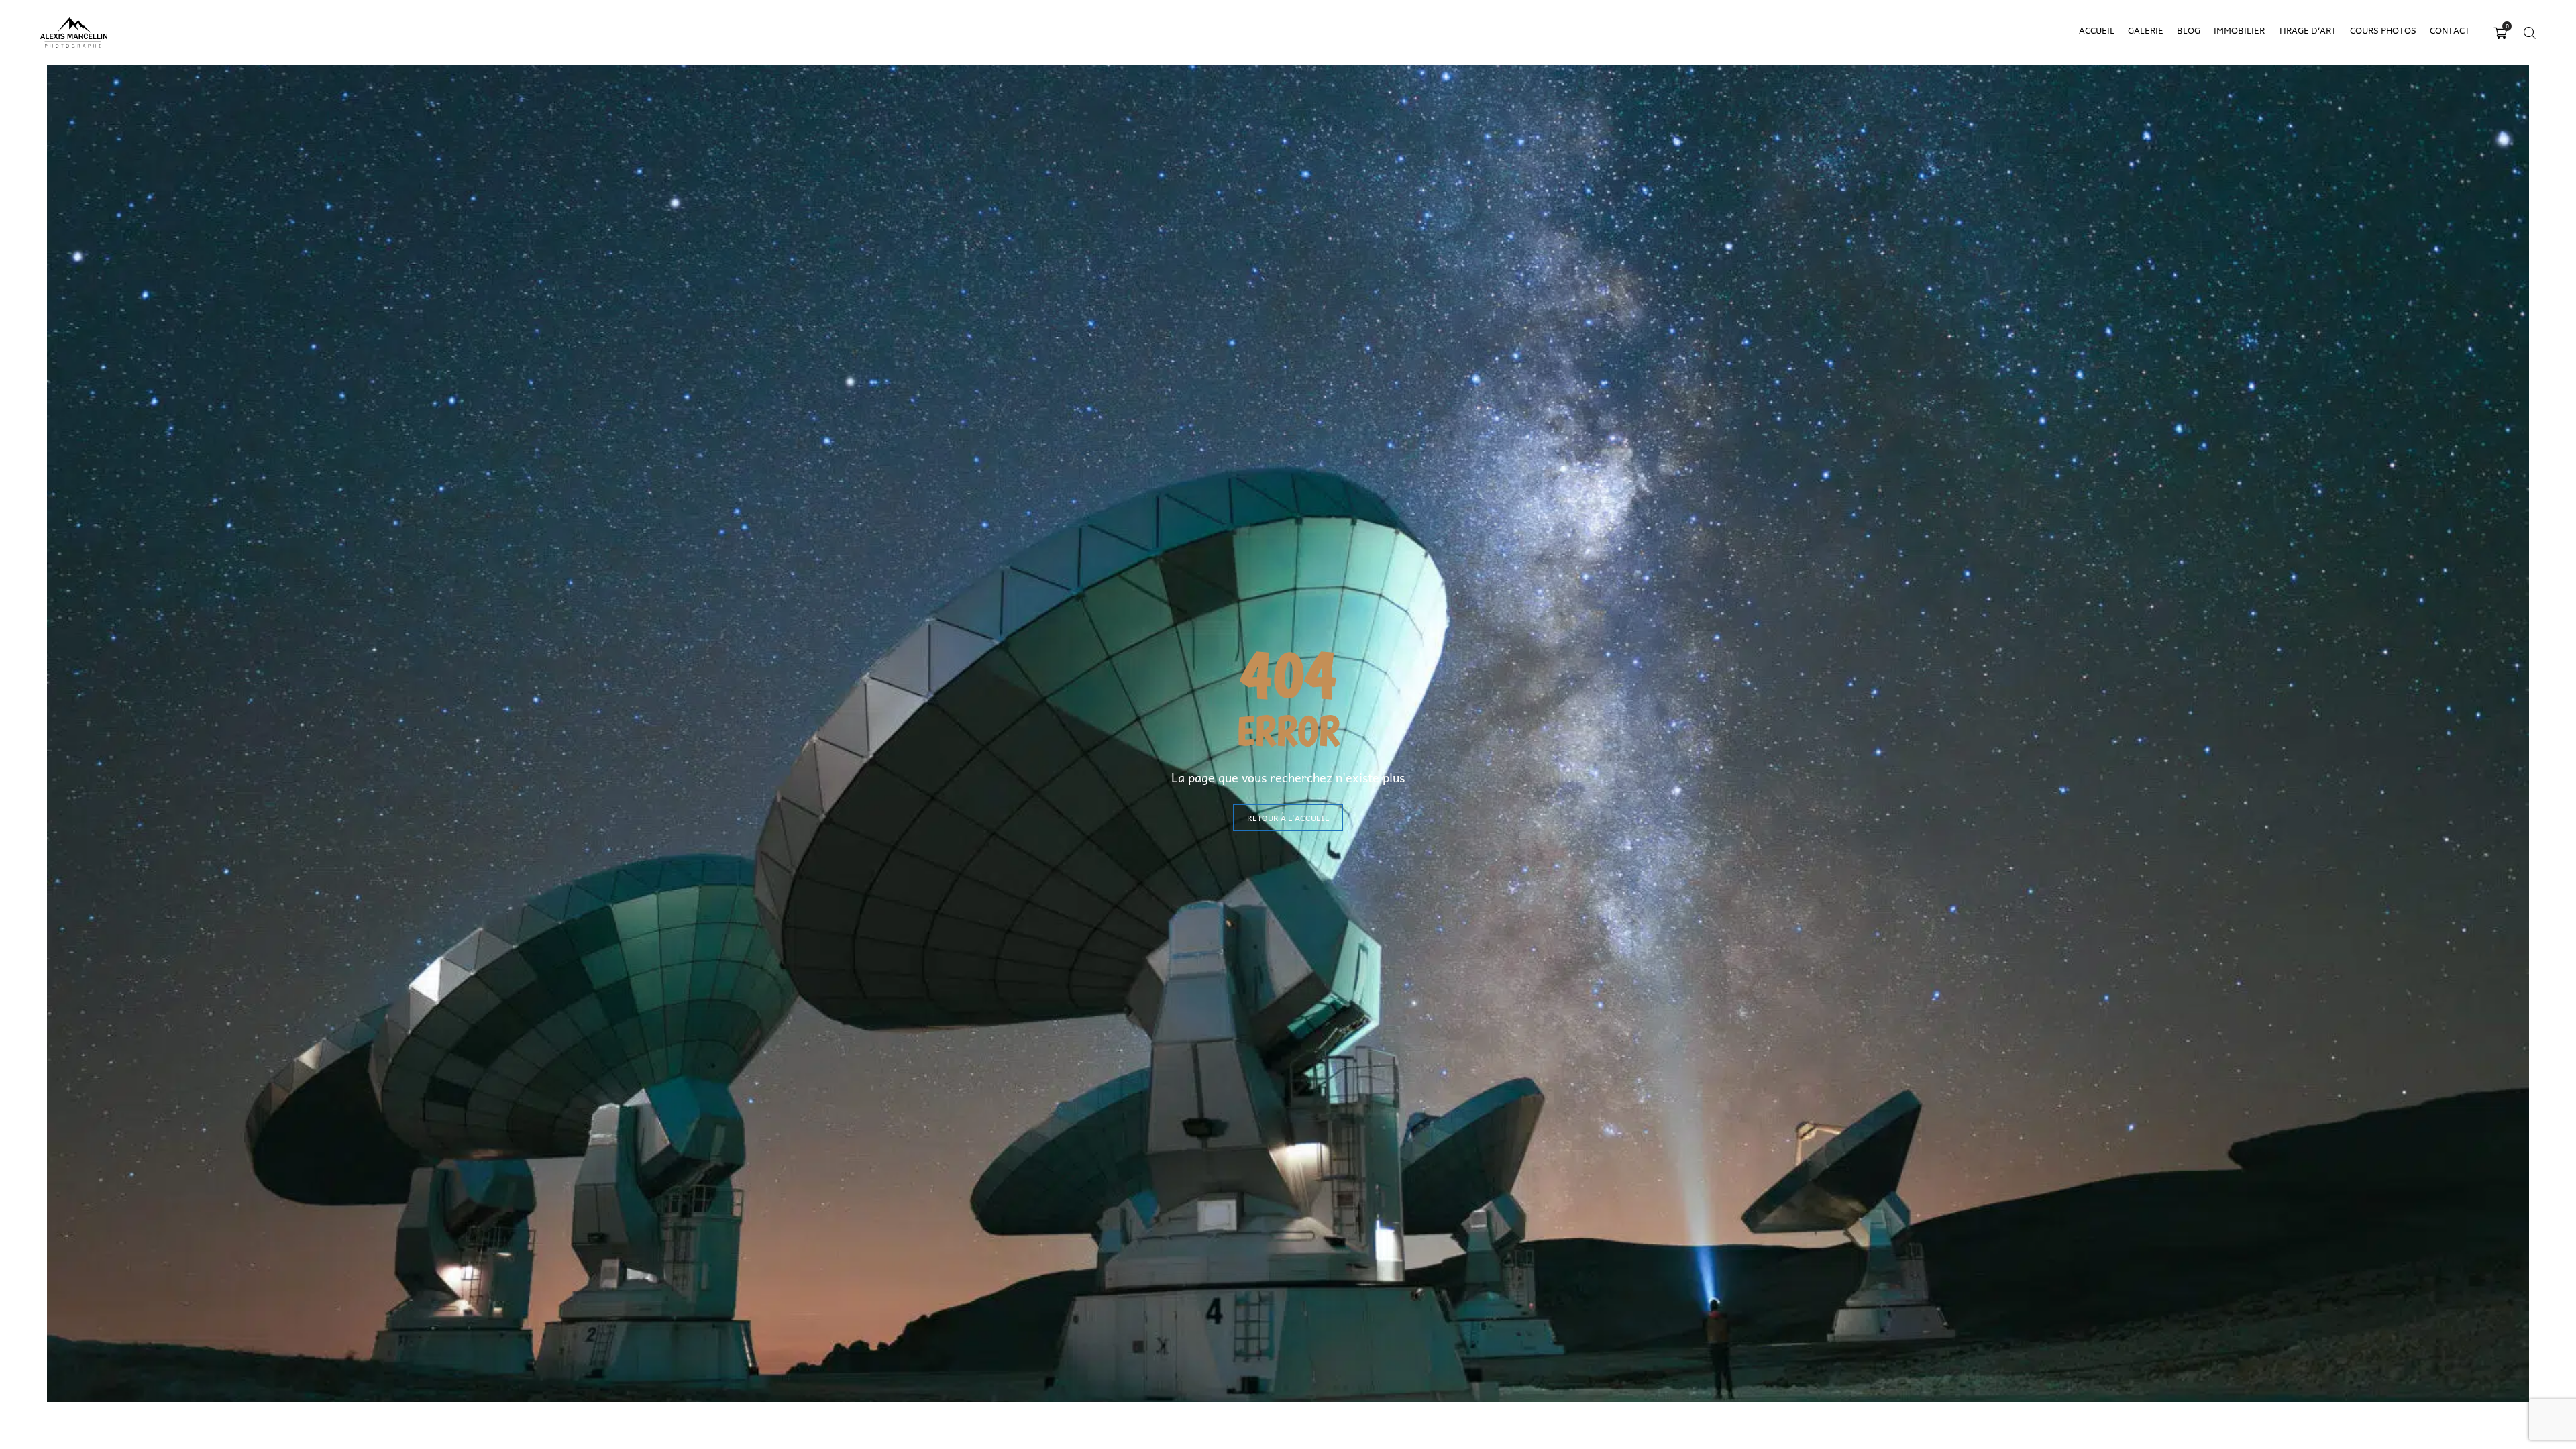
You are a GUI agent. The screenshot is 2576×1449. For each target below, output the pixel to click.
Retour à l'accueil (1288, 818)
